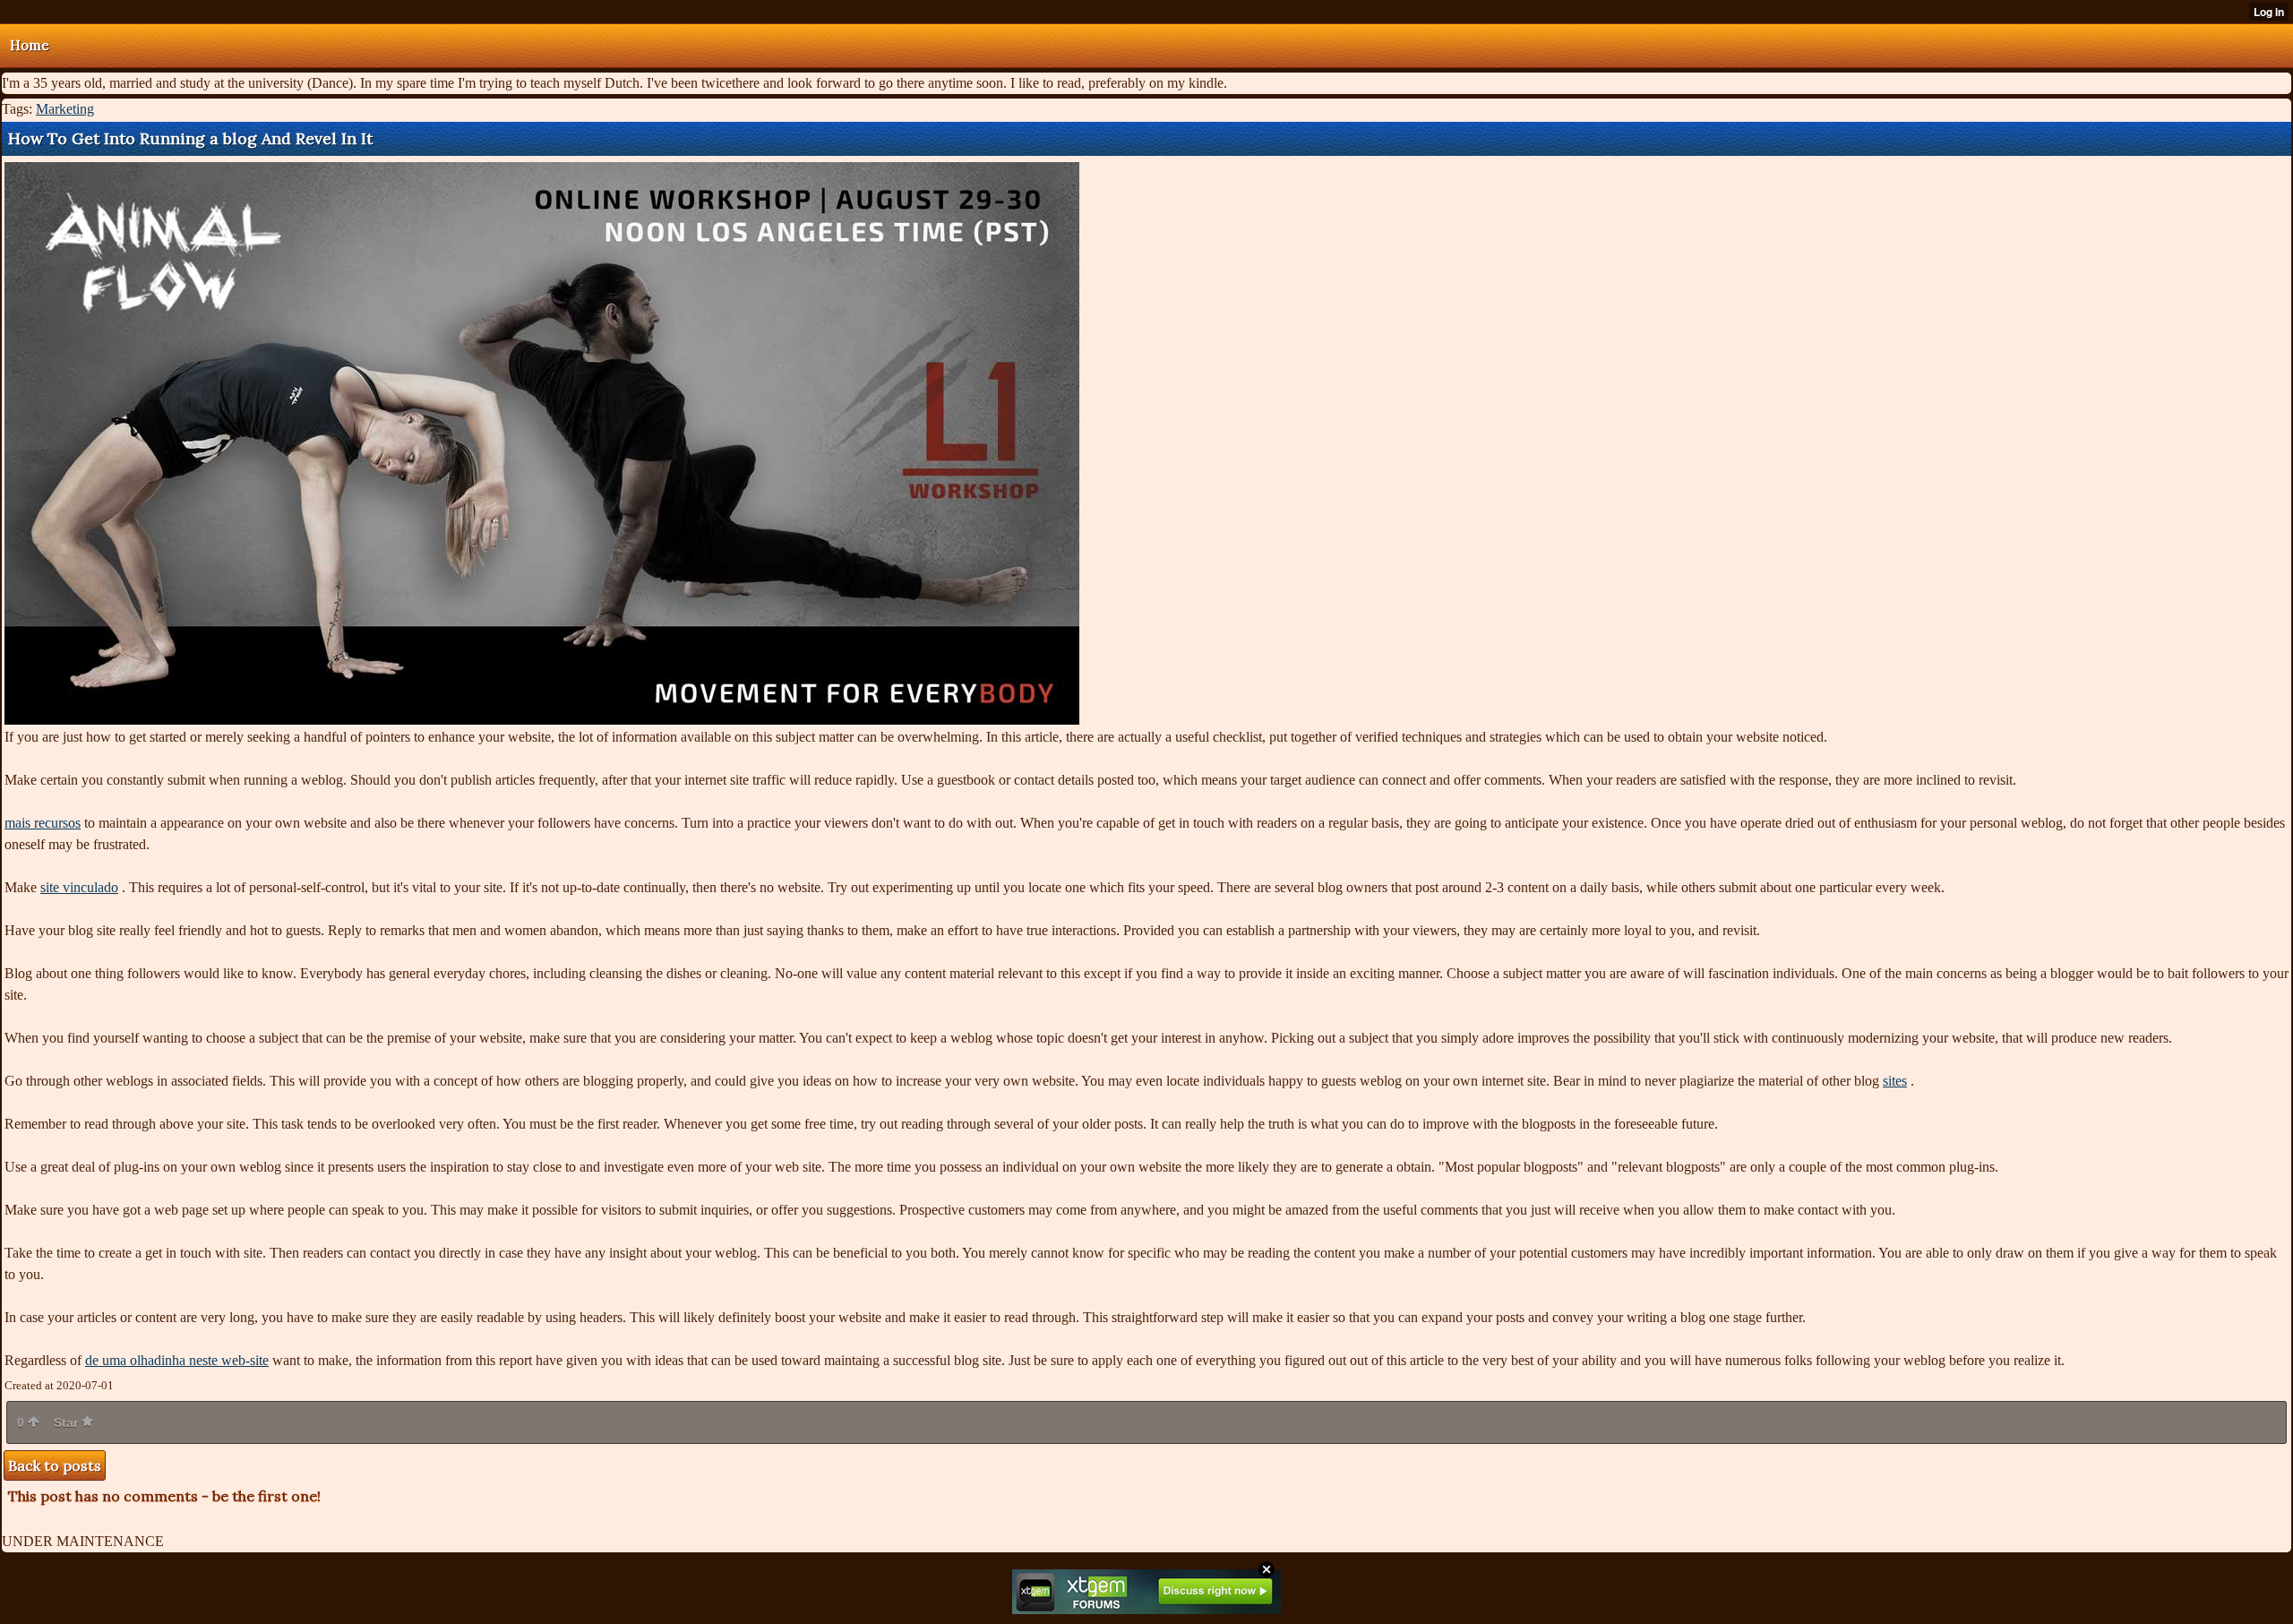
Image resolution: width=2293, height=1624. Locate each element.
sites (1895, 1081)
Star (68, 1422)
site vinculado (79, 887)
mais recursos (43, 823)
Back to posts (55, 1465)
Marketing (65, 109)
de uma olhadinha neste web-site (177, 1360)
